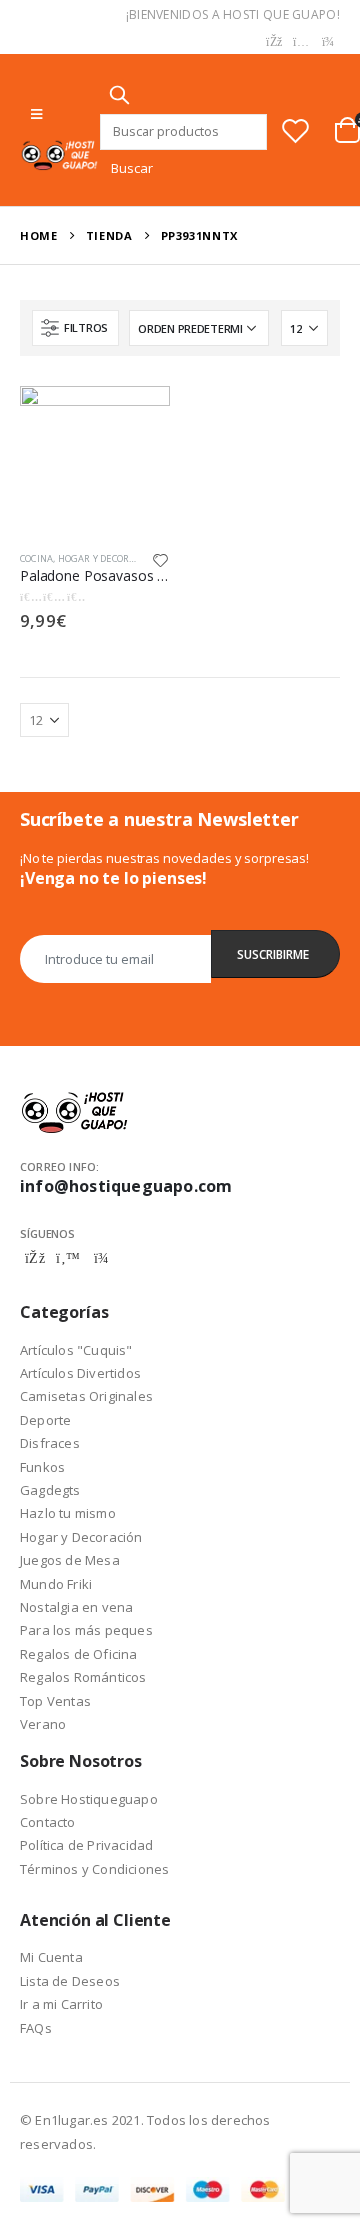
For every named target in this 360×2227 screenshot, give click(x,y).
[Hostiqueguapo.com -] (60, 155)
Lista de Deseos (70, 1981)
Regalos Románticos (83, 1677)
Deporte (45, 1420)
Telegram (101, 1258)
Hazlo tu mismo (68, 1513)
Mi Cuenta (51, 1957)
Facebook (35, 1258)
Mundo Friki (56, 1584)
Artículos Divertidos (80, 1373)
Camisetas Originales (86, 1396)
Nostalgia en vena (76, 1607)
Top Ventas (55, 1701)
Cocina (36, 558)
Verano (43, 1724)
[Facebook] (274, 42)
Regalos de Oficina (79, 1654)
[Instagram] (301, 42)
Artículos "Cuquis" (76, 1350)
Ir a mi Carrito (61, 2004)
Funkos (42, 1467)
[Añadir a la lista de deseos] (161, 559)
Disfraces (50, 1443)
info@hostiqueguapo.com (126, 1186)
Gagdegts (50, 1490)
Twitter (68, 1258)
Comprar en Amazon (137, 411)
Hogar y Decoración (108, 558)
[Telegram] (328, 42)
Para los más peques (86, 1630)
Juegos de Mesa (70, 1560)
